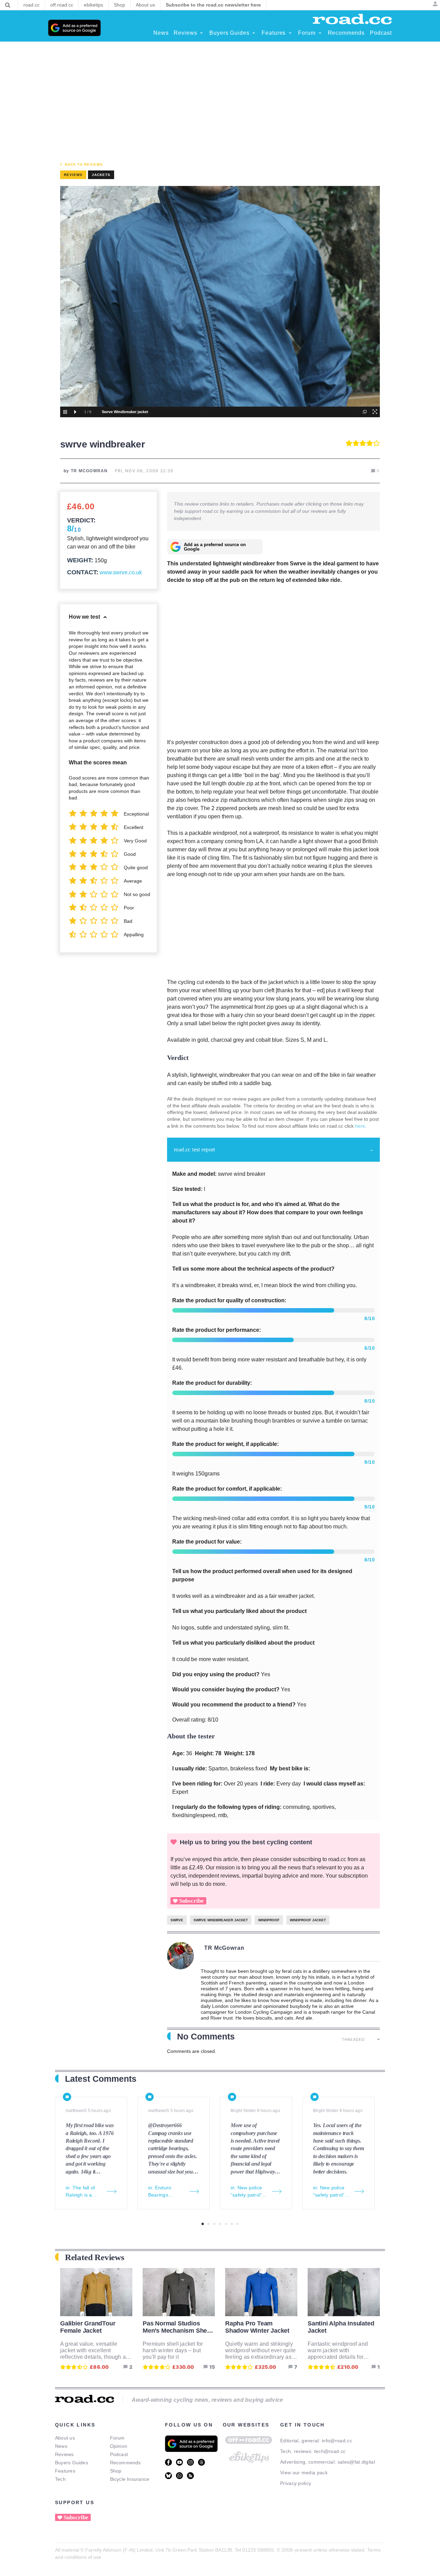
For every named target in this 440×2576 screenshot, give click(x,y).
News (61, 2446)
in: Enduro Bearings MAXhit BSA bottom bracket (165, 2192)
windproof (269, 1920)
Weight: (80, 560)
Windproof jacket (308, 1920)
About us (65, 2438)
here (360, 1126)
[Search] (8, 5)
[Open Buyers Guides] (254, 33)
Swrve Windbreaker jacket (221, 1920)
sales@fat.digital (356, 2462)
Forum (117, 2438)
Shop (116, 2471)
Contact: (83, 572)
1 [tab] (203, 2224)
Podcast (119, 2454)
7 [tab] (238, 2224)
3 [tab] (214, 2224)
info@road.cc (337, 2441)
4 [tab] (220, 2224)
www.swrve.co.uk (121, 572)
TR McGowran (224, 1948)
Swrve (177, 1920)
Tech (60, 2479)
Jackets (101, 175)
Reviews (64, 2454)
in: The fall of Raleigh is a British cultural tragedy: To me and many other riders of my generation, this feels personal (83, 2192)
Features (65, 2471)
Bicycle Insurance (130, 2479)
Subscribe (191, 1901)
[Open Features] (290, 33)
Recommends (125, 2463)
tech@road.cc (330, 2451)
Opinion (119, 2446)
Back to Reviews (84, 164)
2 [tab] (208, 2224)
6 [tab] (232, 2224)
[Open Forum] (320, 33)
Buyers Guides (71, 2463)
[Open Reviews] (201, 33)
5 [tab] (226, 2224)
